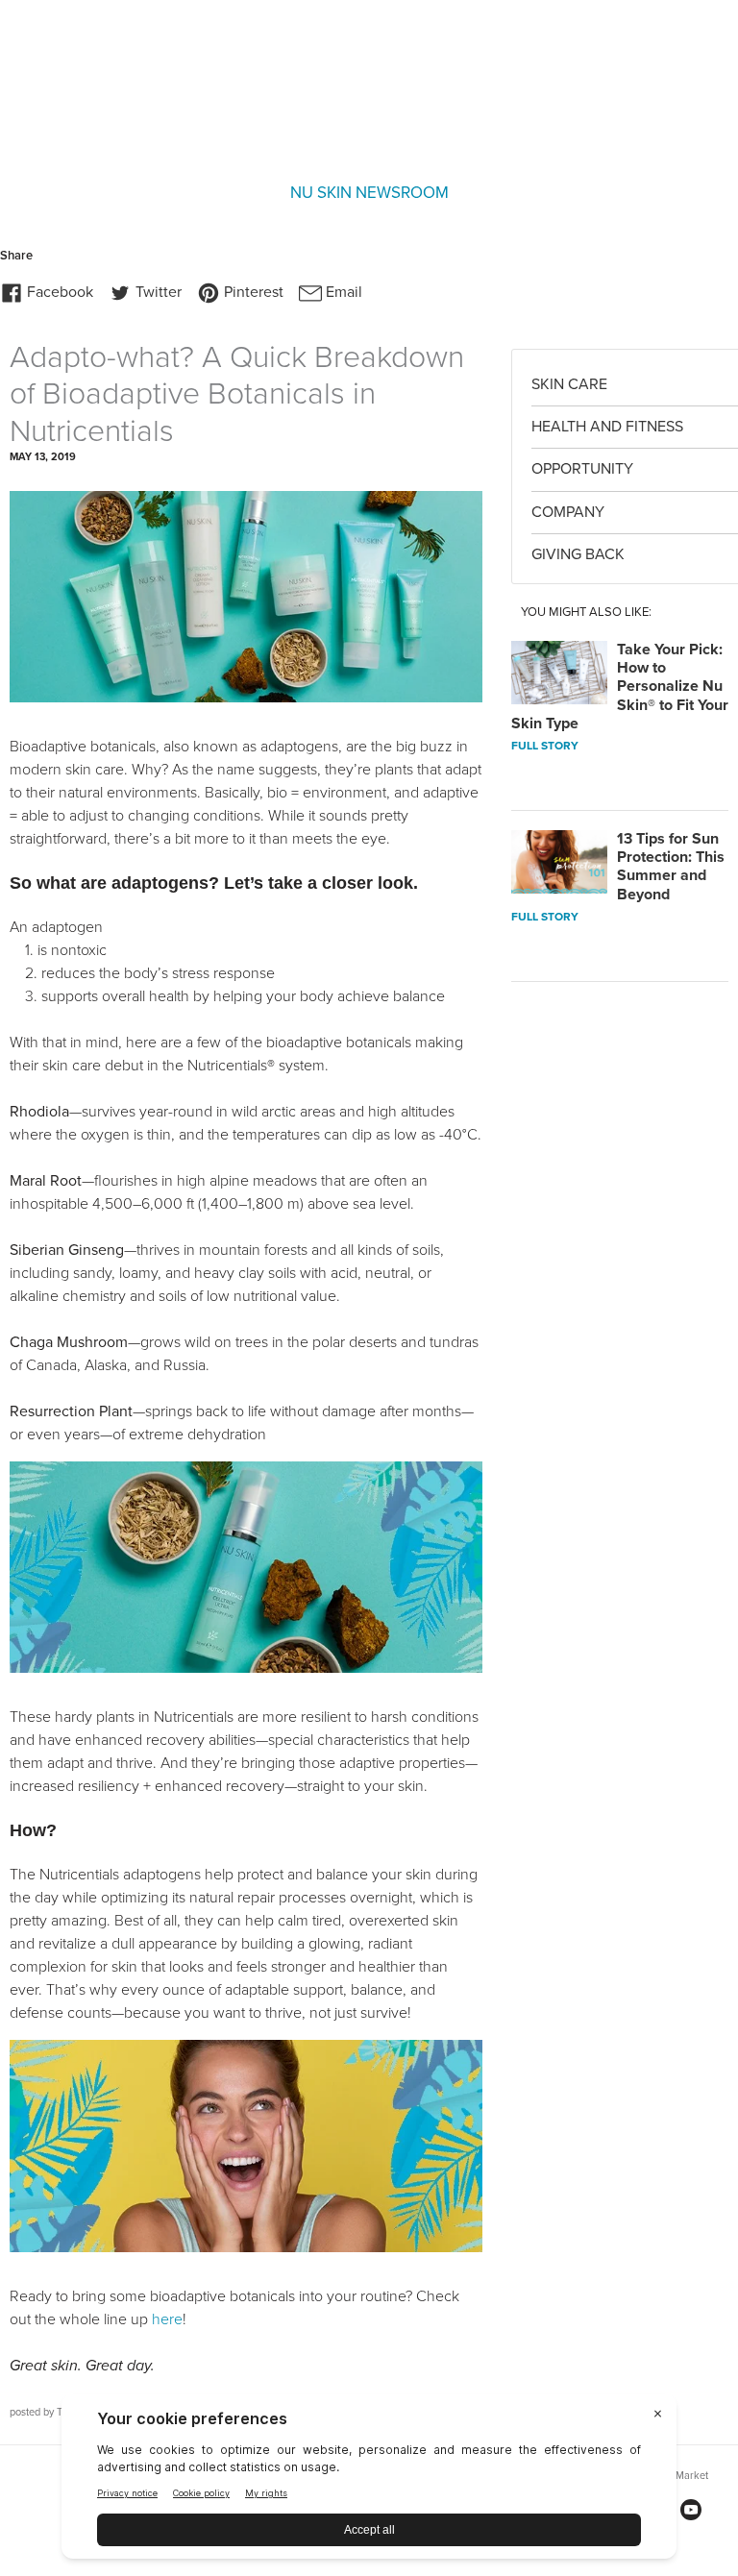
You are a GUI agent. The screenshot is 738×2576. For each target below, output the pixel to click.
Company (568, 512)
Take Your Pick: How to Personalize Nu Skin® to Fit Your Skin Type (620, 687)
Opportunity (582, 469)
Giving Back (578, 554)
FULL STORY (545, 746)
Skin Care (569, 384)
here (167, 2319)
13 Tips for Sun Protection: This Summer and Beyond (671, 867)
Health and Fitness (607, 427)
